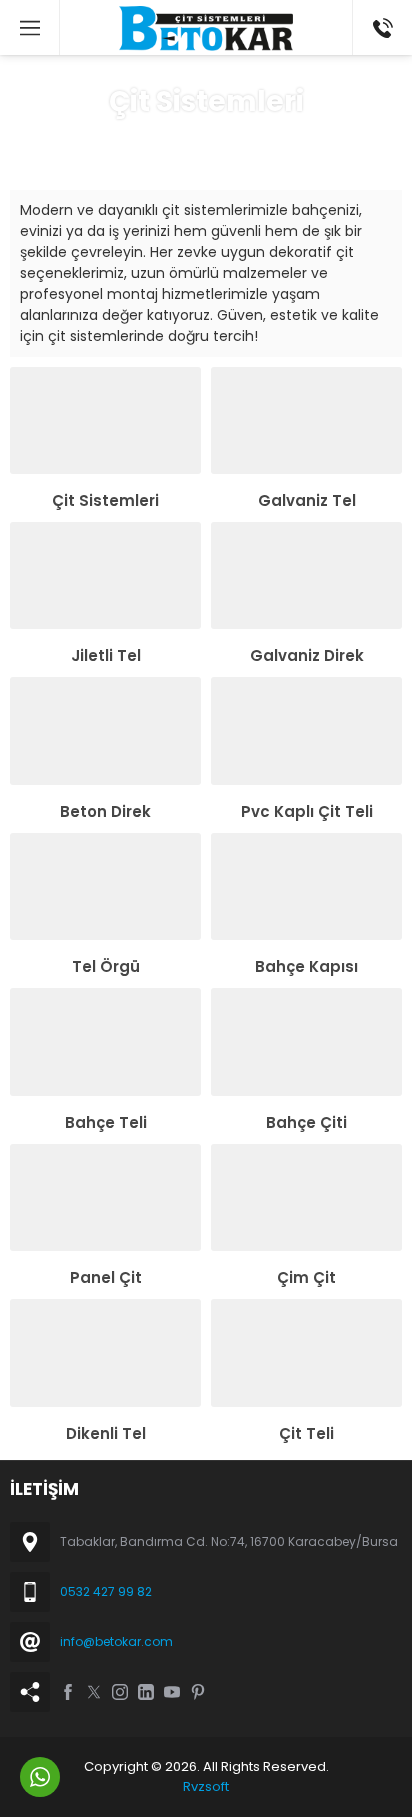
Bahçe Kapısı (306, 966)
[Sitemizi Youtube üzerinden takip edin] (172, 1692)
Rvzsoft (206, 1786)
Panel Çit (106, 1277)
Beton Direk (105, 811)
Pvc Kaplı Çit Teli (307, 811)
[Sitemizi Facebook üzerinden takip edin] (68, 1692)
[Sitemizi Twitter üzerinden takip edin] (94, 1692)
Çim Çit (306, 1277)
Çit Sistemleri (105, 500)
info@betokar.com (116, 1641)
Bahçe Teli (106, 1122)
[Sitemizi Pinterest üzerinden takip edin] (198, 1692)
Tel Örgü (106, 966)
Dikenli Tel (106, 1433)
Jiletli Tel (106, 655)
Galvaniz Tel (307, 500)
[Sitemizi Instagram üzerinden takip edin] (120, 1692)
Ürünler (193, 139)
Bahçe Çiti (306, 1122)
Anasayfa (122, 139)
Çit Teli (306, 1433)
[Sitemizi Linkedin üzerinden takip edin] (146, 1692)
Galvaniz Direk (307, 655)
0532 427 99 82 (106, 1591)
